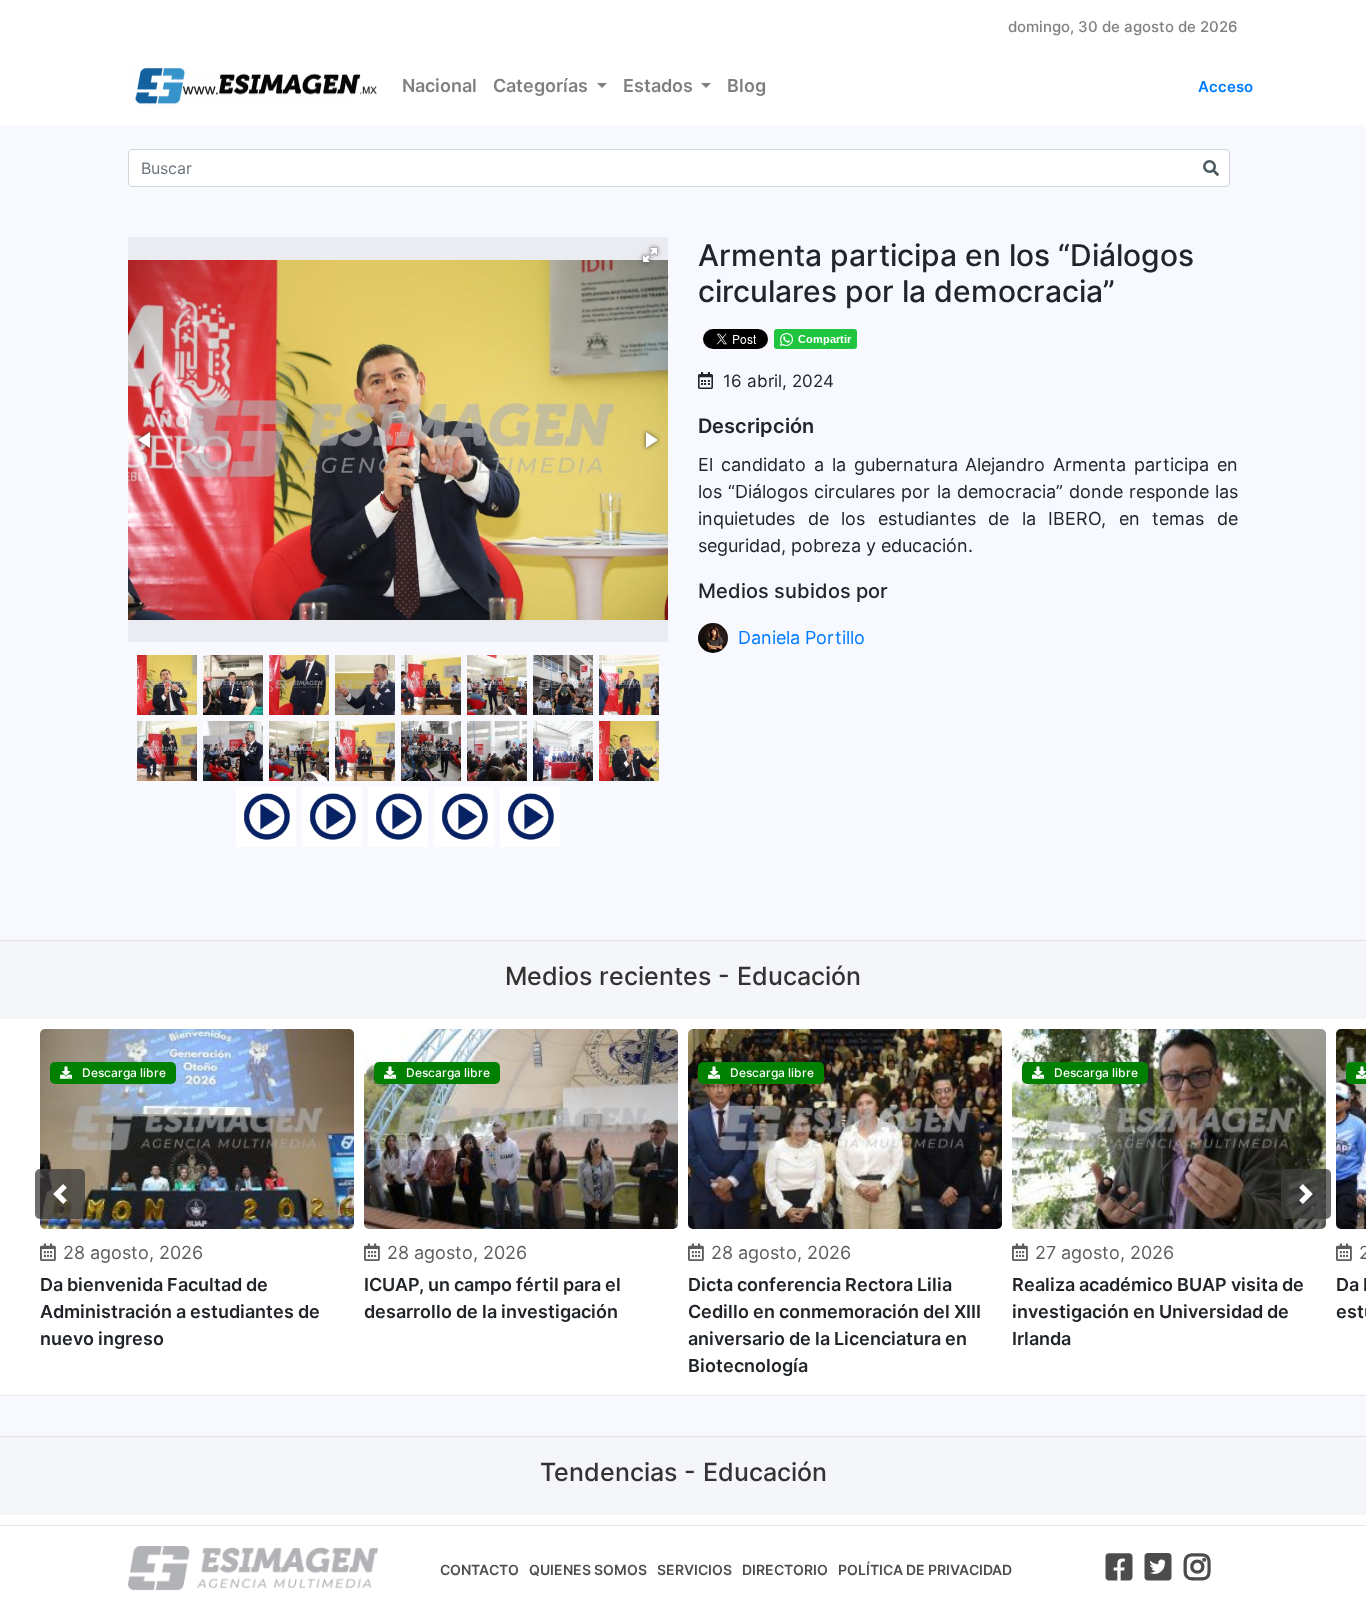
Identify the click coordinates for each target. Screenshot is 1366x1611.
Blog (746, 85)
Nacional (439, 85)
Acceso (1225, 86)
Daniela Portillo (801, 637)
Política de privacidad (925, 1569)
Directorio (785, 1569)
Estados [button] (660, 85)
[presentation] (60, 1194)
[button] (650, 255)
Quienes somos (588, 1569)
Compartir (824, 339)
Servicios (694, 1569)
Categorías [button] (542, 85)
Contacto (479, 1569)
